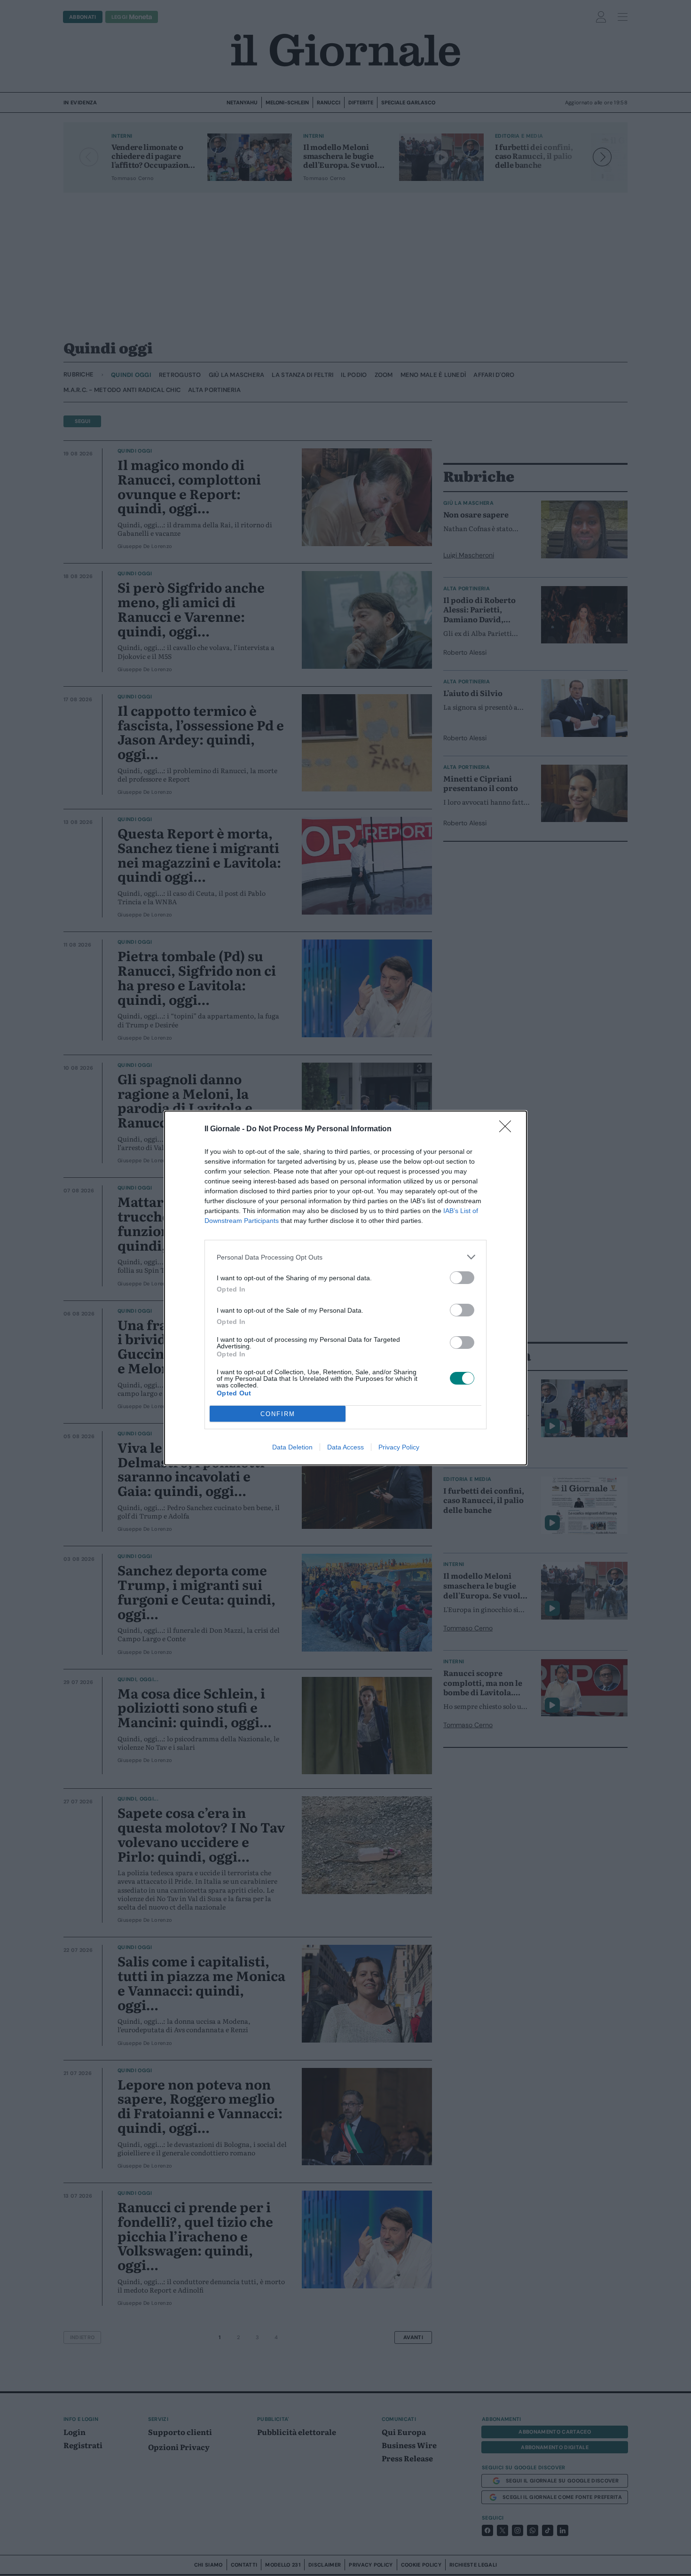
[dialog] (345, 1288)
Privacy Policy (399, 1447)
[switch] (462, 1278)
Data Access (345, 1447)
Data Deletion (292, 1447)
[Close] (508, 1129)
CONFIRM (278, 1414)
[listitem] (345, 1257)
